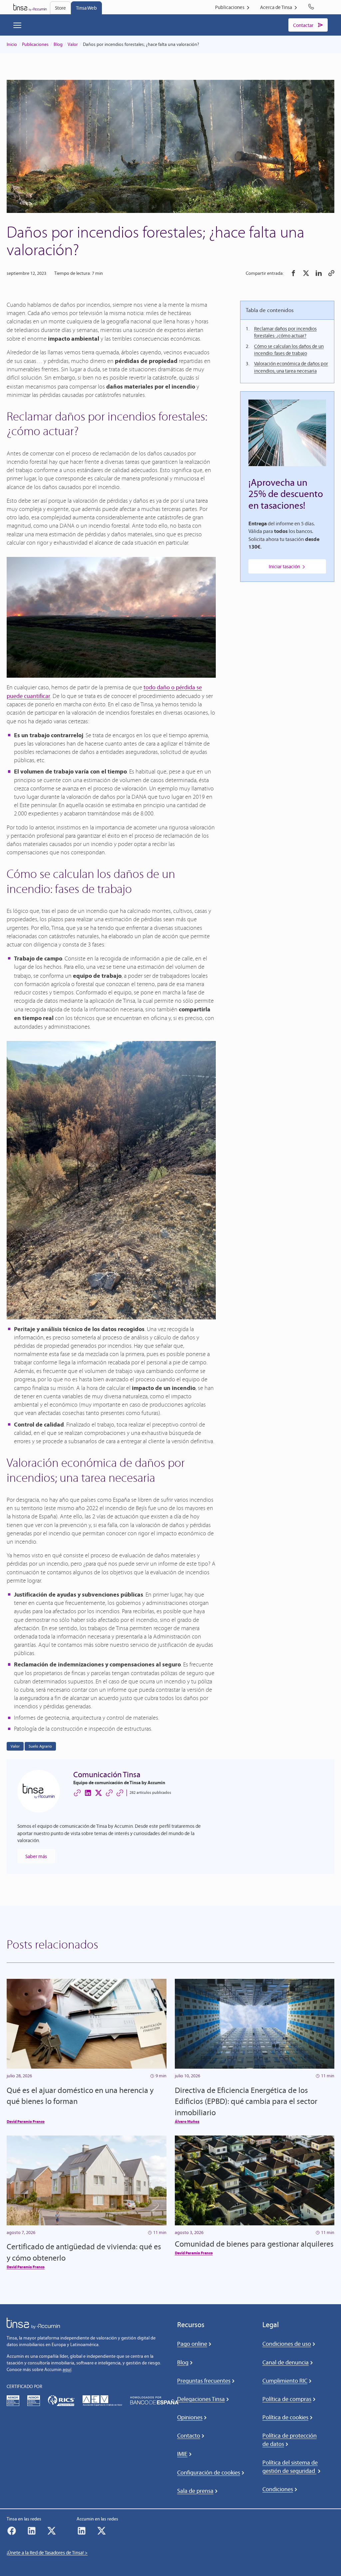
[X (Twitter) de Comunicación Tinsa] (99, 1793)
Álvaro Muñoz (187, 2121)
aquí (67, 2370)
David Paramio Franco (26, 2121)
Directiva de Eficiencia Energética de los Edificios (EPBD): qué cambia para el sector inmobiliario (246, 2101)
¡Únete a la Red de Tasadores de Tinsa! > (47, 2553)
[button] (293, 273)
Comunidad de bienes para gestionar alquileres (254, 2244)
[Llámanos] (312, 7)
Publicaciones (35, 44)
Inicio (12, 44)
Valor (73, 44)
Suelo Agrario (40, 1746)
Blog (58, 44)
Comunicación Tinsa (107, 1774)
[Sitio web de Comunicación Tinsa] (77, 1793)
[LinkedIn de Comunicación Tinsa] (88, 1793)
